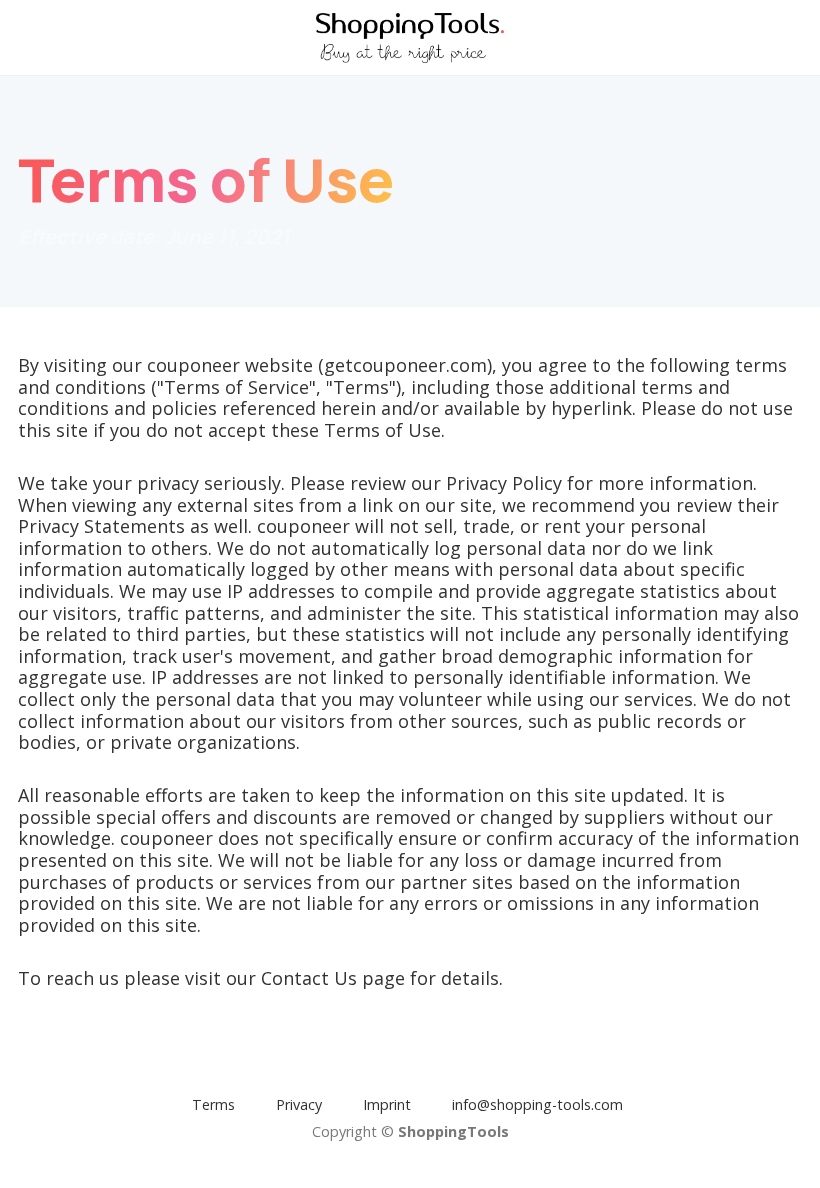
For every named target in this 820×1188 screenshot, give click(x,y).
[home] (410, 38)
